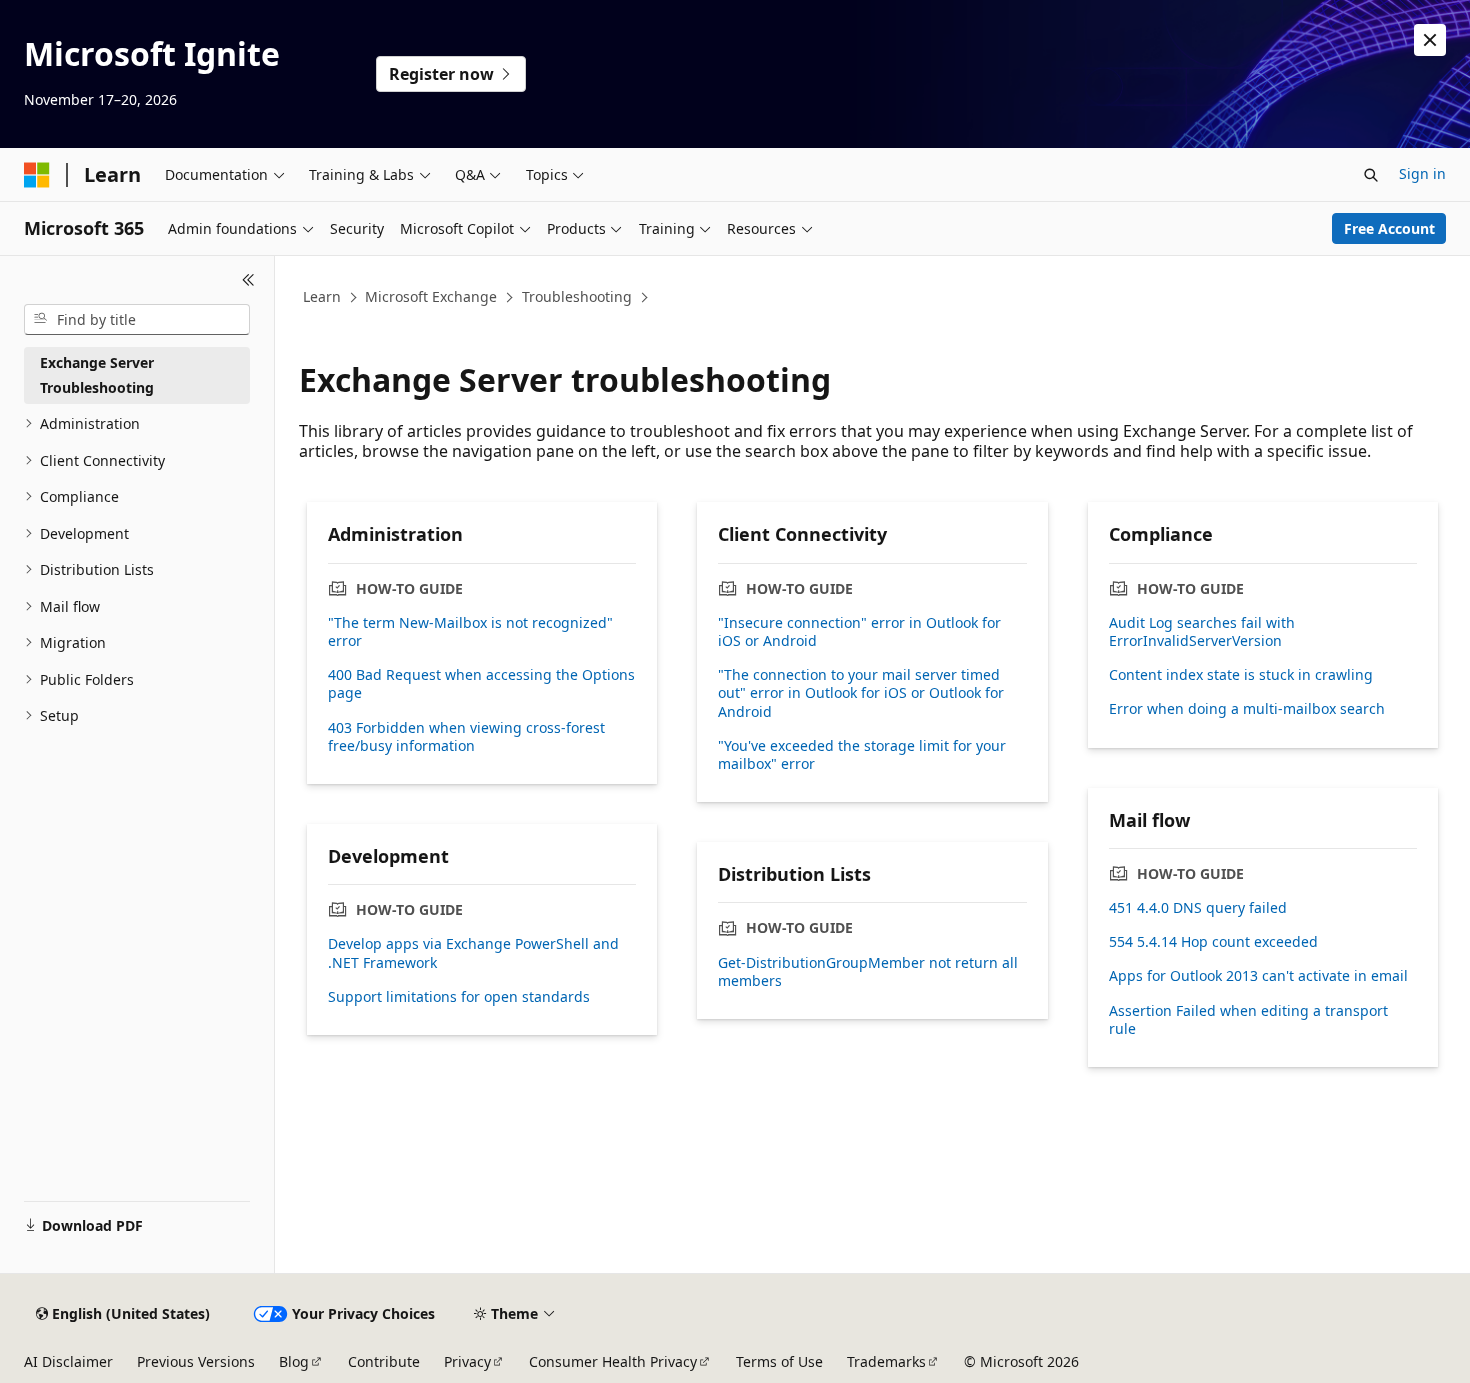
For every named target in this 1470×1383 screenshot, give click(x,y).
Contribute (384, 1361)
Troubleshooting (577, 296)
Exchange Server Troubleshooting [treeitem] (97, 375)
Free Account (1389, 228)
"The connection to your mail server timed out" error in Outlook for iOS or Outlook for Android (861, 693)
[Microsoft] (37, 175)
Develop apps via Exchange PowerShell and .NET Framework (473, 953)
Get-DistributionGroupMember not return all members (868, 972)
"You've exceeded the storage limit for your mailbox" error (862, 755)
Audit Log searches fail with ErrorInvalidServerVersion (1202, 632)
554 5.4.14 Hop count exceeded (1213, 942)
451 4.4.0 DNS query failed (1198, 908)
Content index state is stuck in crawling (1241, 675)
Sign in (1422, 173)
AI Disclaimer (68, 1361)
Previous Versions (196, 1361)
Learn (322, 296)
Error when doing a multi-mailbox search (1247, 709)
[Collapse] (248, 280)
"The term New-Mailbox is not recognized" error (470, 632)
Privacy (467, 1361)
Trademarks (886, 1361)
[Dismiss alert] (1430, 40)
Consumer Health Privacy (613, 1361)
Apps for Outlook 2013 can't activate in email (1258, 976)
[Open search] (1371, 175)
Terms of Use (779, 1361)
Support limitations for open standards (459, 997)
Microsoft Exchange (431, 296)
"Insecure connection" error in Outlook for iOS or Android (859, 632)
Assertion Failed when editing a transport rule (1248, 1020)
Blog (294, 1361)
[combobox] (137, 320)
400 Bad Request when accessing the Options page (481, 684)
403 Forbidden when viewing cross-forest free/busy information (466, 737)
